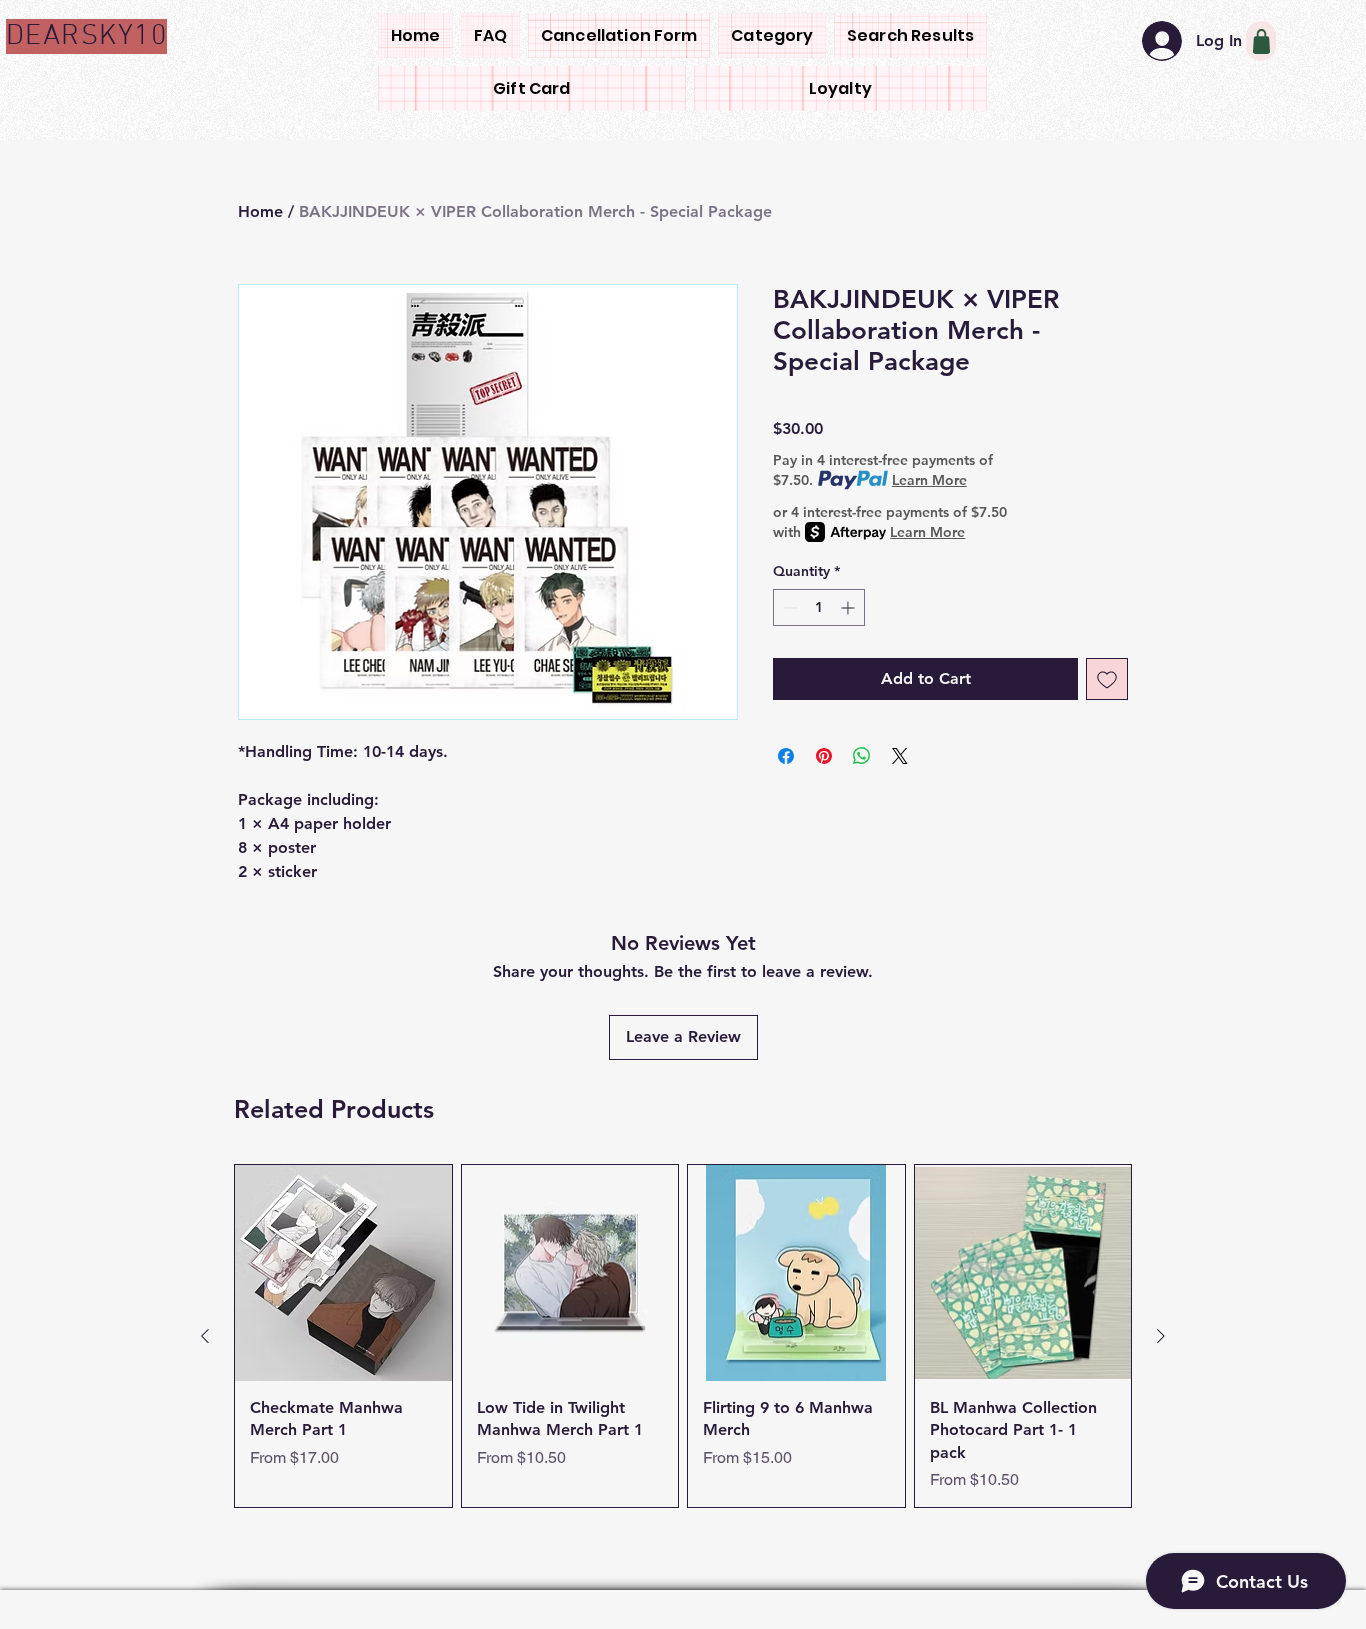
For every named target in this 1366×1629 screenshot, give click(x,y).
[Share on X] (900, 756)
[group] (683, 1336)
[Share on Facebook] (786, 756)
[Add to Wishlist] (1107, 679)
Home (260, 211)
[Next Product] (1161, 1336)
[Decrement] (788, 607)
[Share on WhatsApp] (862, 756)
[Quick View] (343, 1273)
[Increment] (849, 607)
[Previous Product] (205, 1336)
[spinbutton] (819, 607)
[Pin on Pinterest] (824, 756)
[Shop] (1261, 41)
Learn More (929, 480)
